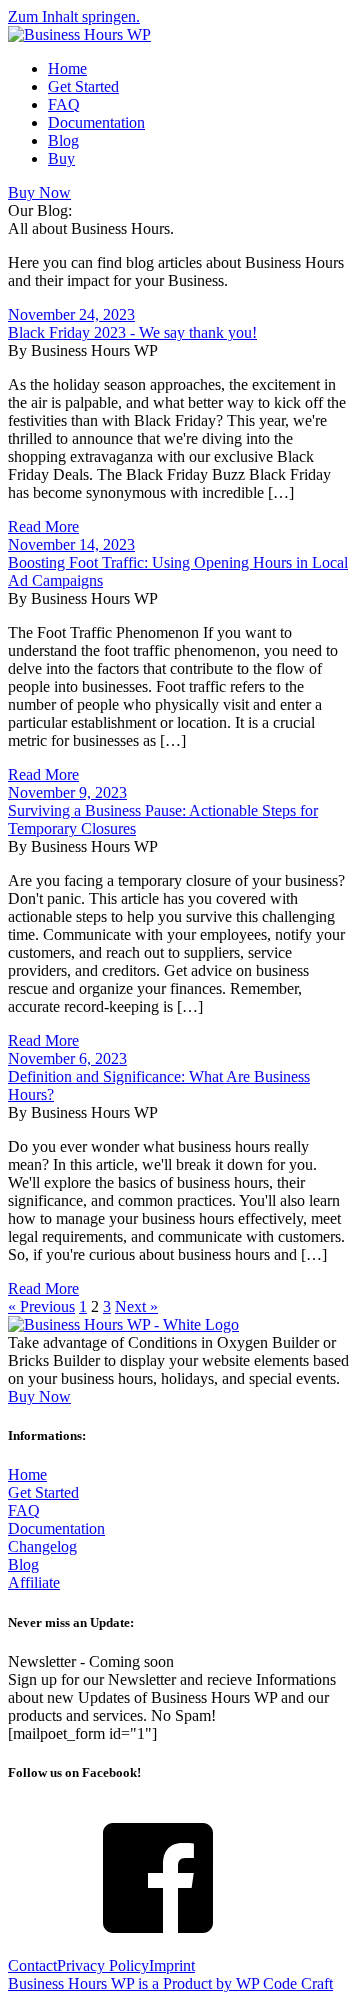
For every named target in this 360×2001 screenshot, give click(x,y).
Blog (63, 140)
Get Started (83, 86)
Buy (61, 158)
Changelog (42, 1546)
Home (67, 68)
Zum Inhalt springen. (74, 16)
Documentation (96, 122)
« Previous (41, 1306)
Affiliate (34, 1582)
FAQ (64, 104)
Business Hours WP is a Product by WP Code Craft (170, 1983)
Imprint (172, 1965)
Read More (43, 526)
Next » (136, 1306)
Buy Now (39, 192)
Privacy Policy (103, 1965)
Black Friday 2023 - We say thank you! (132, 332)
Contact (32, 1965)
